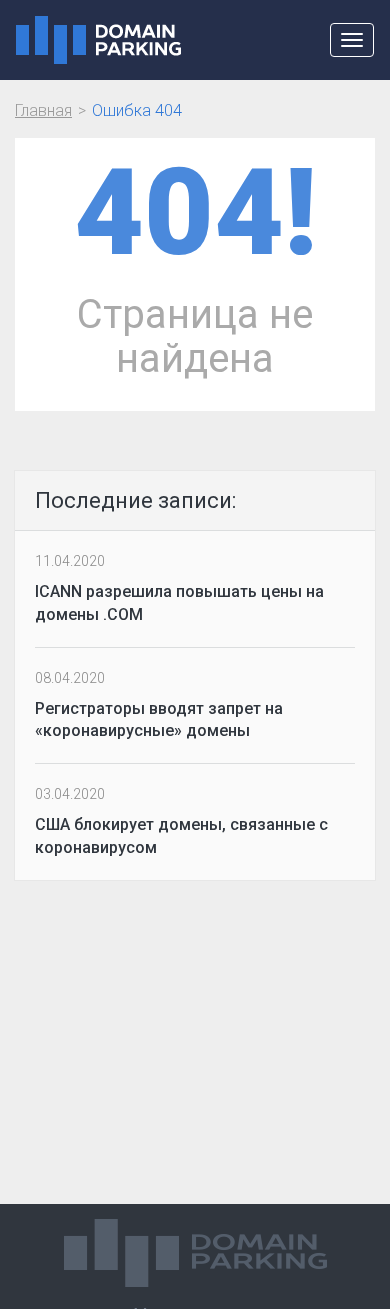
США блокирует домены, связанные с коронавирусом (181, 836)
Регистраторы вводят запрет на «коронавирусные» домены (159, 720)
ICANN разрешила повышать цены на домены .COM (179, 603)
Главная (43, 110)
